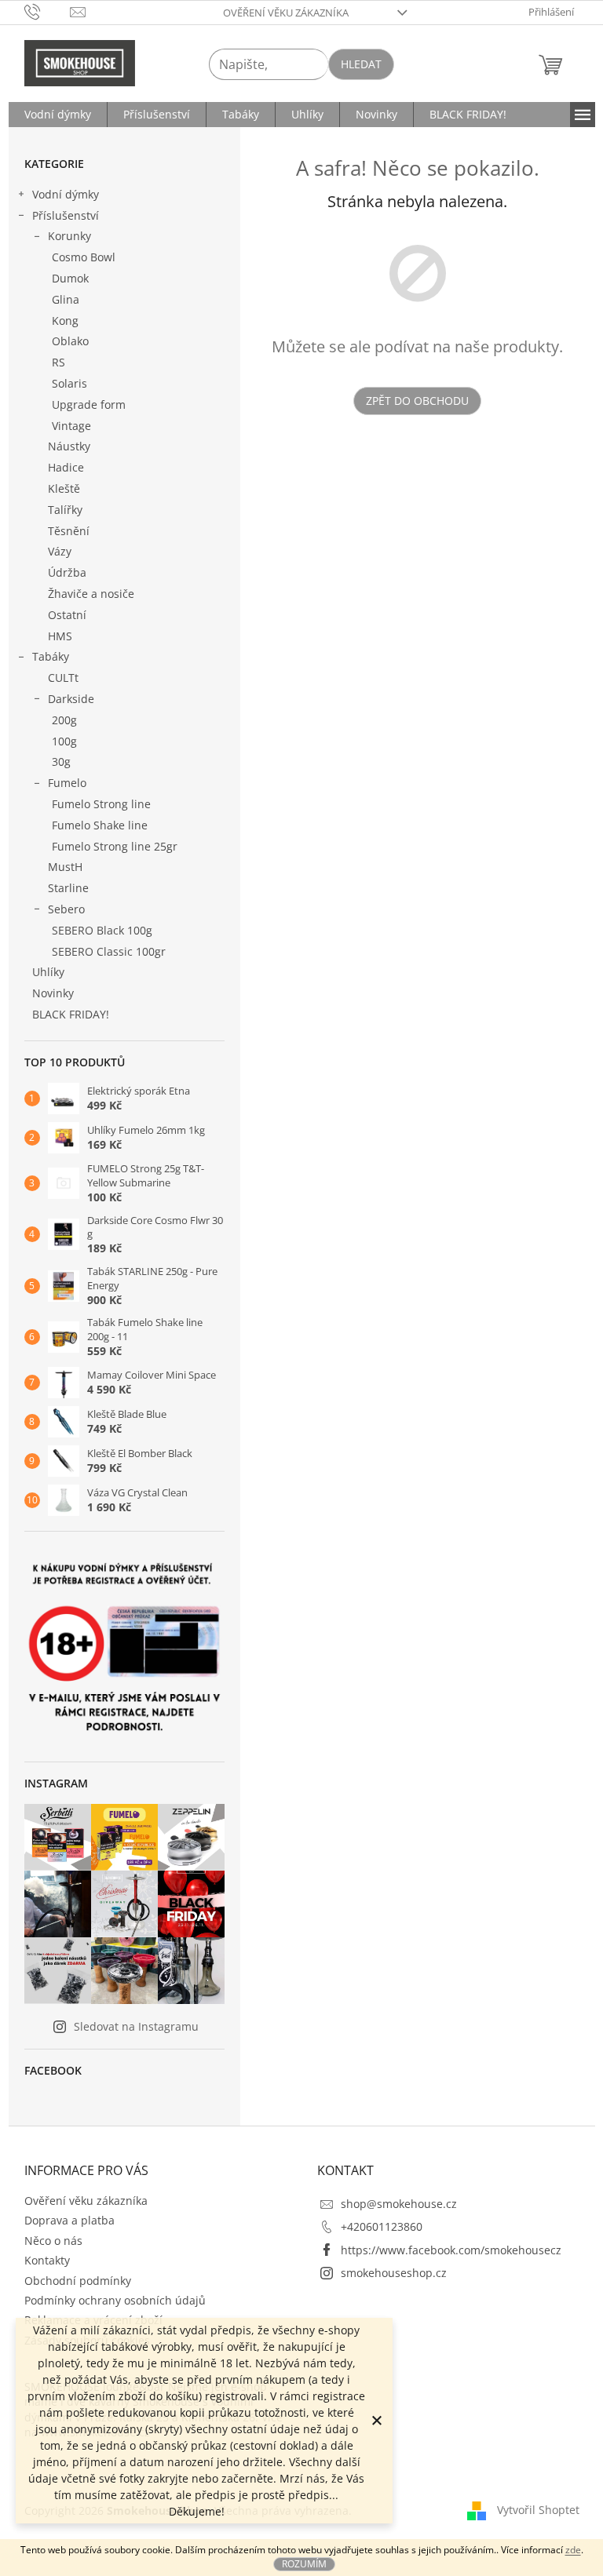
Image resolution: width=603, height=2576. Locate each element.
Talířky (65, 510)
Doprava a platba (69, 2220)
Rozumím (304, 2564)
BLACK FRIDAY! (71, 1014)
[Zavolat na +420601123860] (48, 11)
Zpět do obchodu (417, 401)
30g (61, 762)
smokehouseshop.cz (394, 2273)
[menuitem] (58, 115)
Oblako (70, 341)
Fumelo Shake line (100, 825)
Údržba (67, 572)
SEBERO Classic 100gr (109, 951)
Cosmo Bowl (84, 257)
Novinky (53, 993)
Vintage (71, 426)
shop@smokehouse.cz (399, 2204)
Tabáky (51, 656)
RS (58, 362)
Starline (68, 888)
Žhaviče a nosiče (91, 594)
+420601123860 (382, 2226)
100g (64, 741)
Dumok (70, 278)
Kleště (64, 488)
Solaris (69, 383)
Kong (65, 321)
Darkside (71, 699)
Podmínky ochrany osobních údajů (115, 2300)
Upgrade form (89, 404)
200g (64, 720)
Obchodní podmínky (78, 2281)
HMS (60, 636)
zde (573, 2550)
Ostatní (67, 615)
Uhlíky (48, 972)
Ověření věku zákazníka (286, 13)
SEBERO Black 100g (102, 930)
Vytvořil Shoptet (538, 2510)
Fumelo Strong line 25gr (115, 846)
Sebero (66, 909)
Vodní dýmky (66, 194)
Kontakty (47, 2260)
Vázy (60, 551)
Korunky (69, 236)
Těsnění (69, 531)
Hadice (66, 467)
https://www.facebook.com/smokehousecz (451, 2250)
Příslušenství (66, 215)
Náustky (69, 446)
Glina (66, 299)
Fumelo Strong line (101, 804)
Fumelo (67, 783)
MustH (65, 867)
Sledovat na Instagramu (136, 2026)
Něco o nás (53, 2241)
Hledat (361, 64)
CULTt (63, 678)
